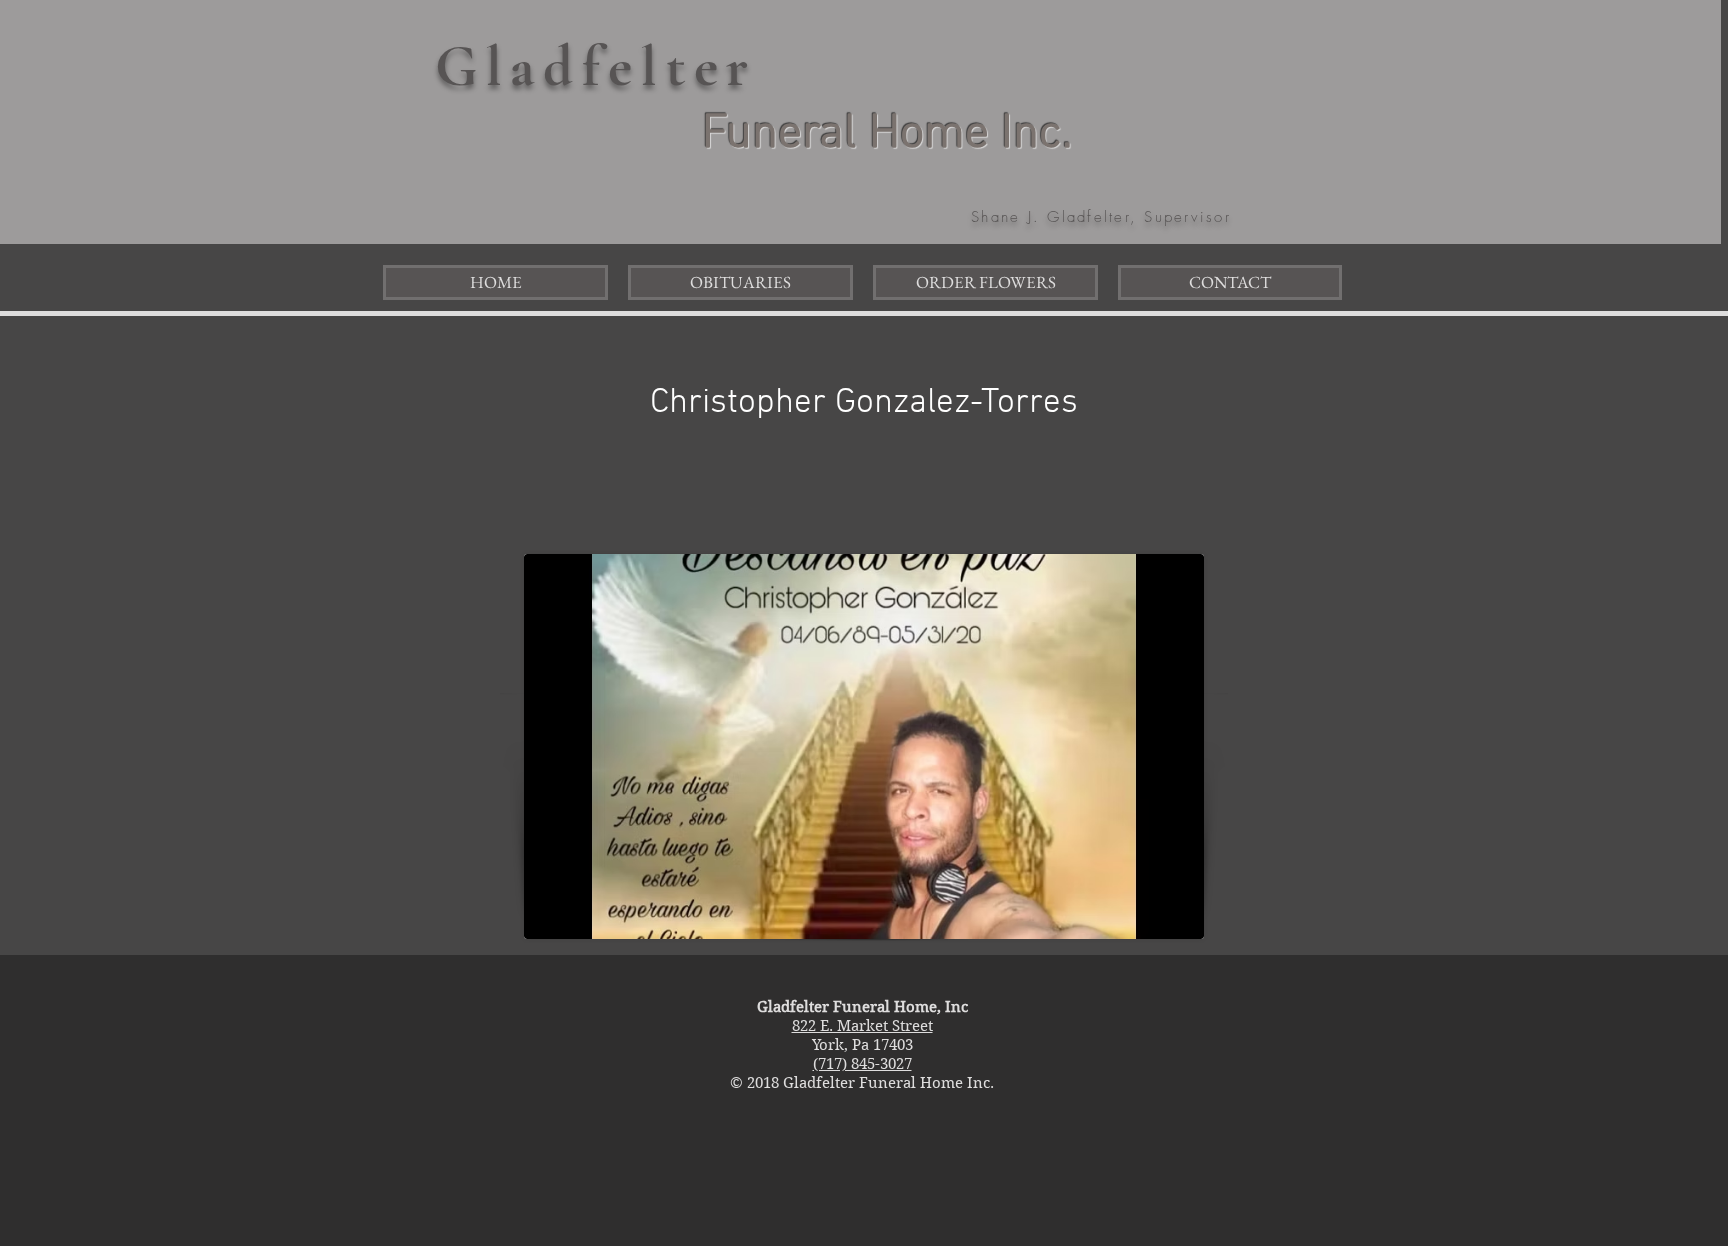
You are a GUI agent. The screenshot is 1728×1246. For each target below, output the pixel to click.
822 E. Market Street (862, 1026)
